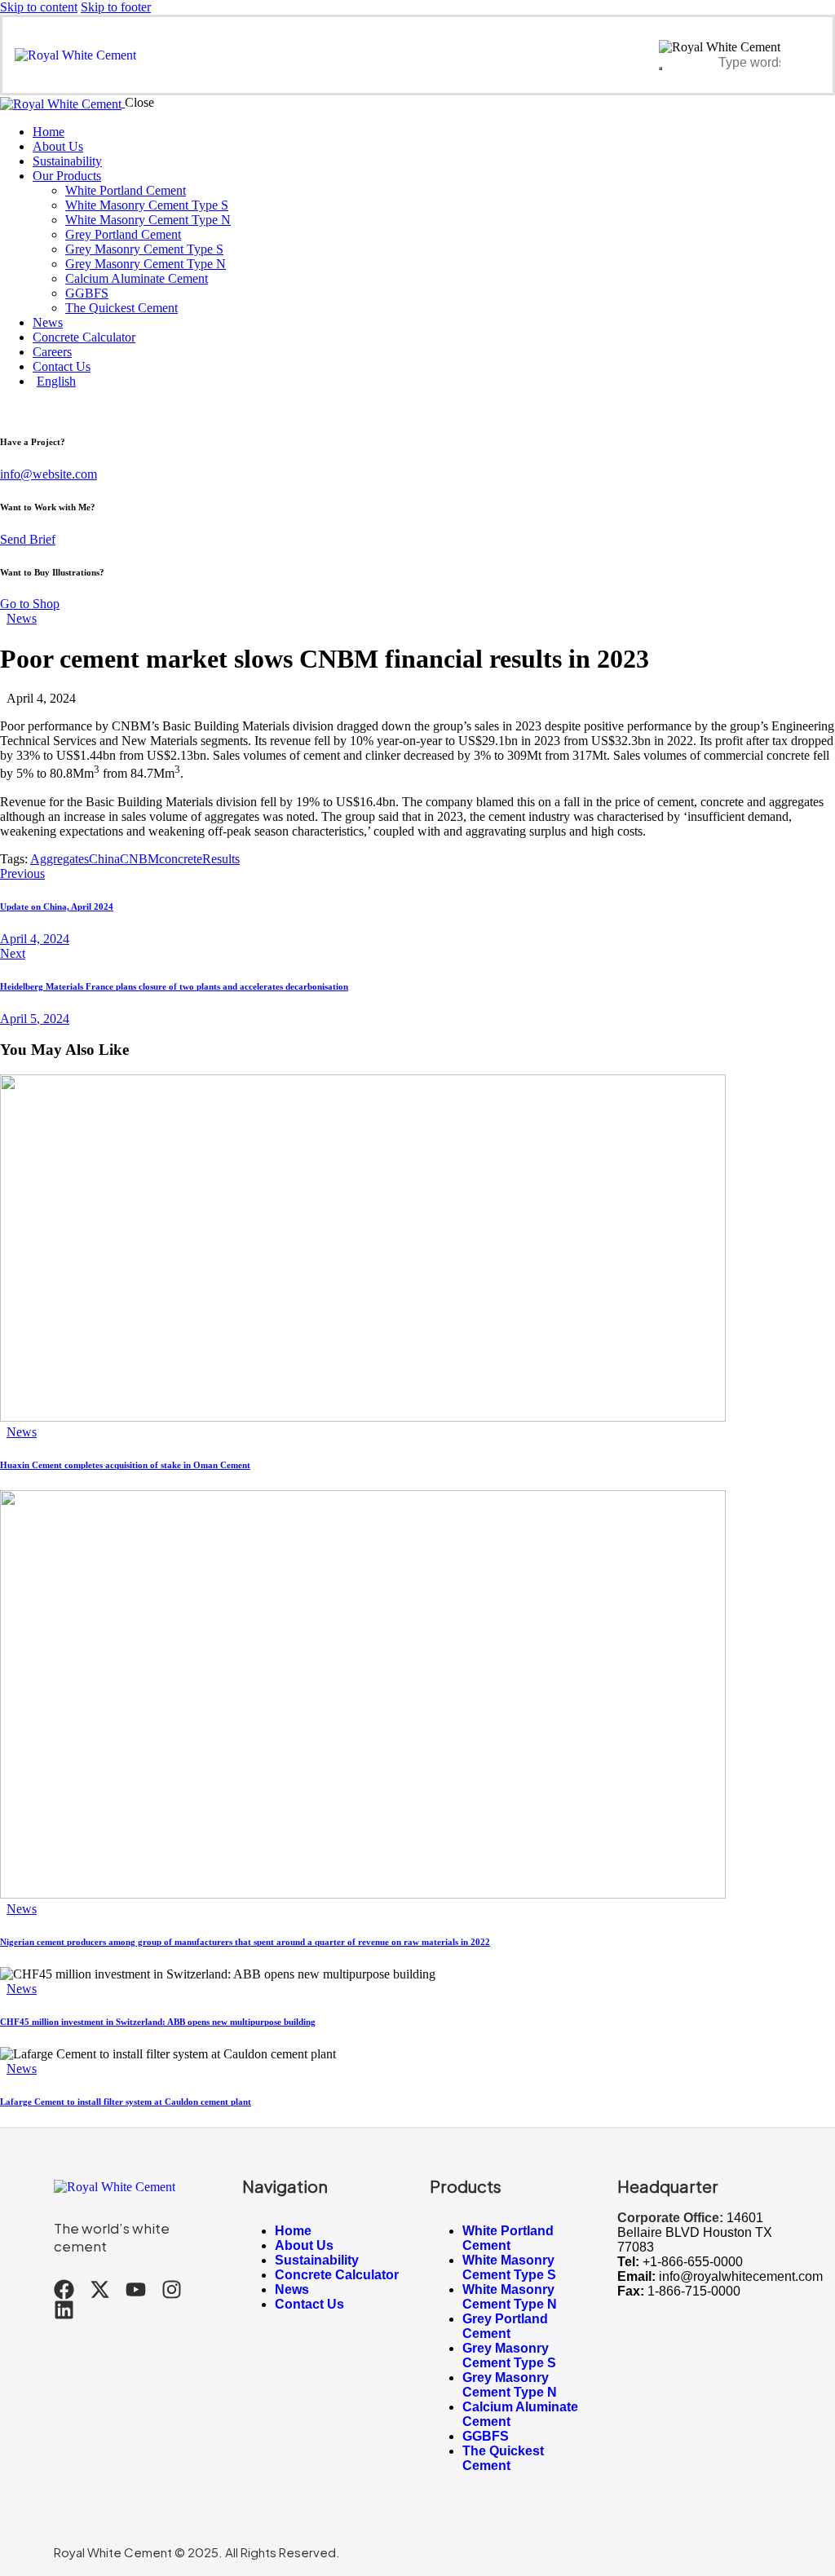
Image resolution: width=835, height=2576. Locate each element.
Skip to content (39, 7)
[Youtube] (136, 2289)
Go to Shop (30, 604)
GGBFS (486, 2436)
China (104, 859)
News (22, 618)
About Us (304, 2245)
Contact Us (309, 2304)
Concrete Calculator (337, 2275)
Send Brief (28, 539)
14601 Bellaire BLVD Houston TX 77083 (695, 2232)
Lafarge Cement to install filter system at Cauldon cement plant (126, 2102)
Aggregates (60, 859)
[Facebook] (64, 2289)
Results (221, 859)
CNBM (139, 859)
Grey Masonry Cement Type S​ (509, 2355)
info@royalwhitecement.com (741, 2276)
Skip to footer (116, 7)
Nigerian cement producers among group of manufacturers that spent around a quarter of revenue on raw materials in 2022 (245, 1942)
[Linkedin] (64, 2310)
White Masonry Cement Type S (509, 2267)
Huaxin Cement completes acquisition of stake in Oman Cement (125, 1465)
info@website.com (49, 474)
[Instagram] (172, 2289)
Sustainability (317, 2260)
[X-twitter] (100, 2289)
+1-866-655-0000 (693, 2262)
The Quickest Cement (503, 2458)
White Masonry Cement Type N (510, 2297)
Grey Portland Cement (505, 2326)
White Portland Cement (508, 2238)
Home (293, 2231)
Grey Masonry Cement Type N (510, 2385)
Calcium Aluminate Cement (520, 2414)
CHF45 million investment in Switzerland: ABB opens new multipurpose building (158, 2022)
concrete (181, 859)
